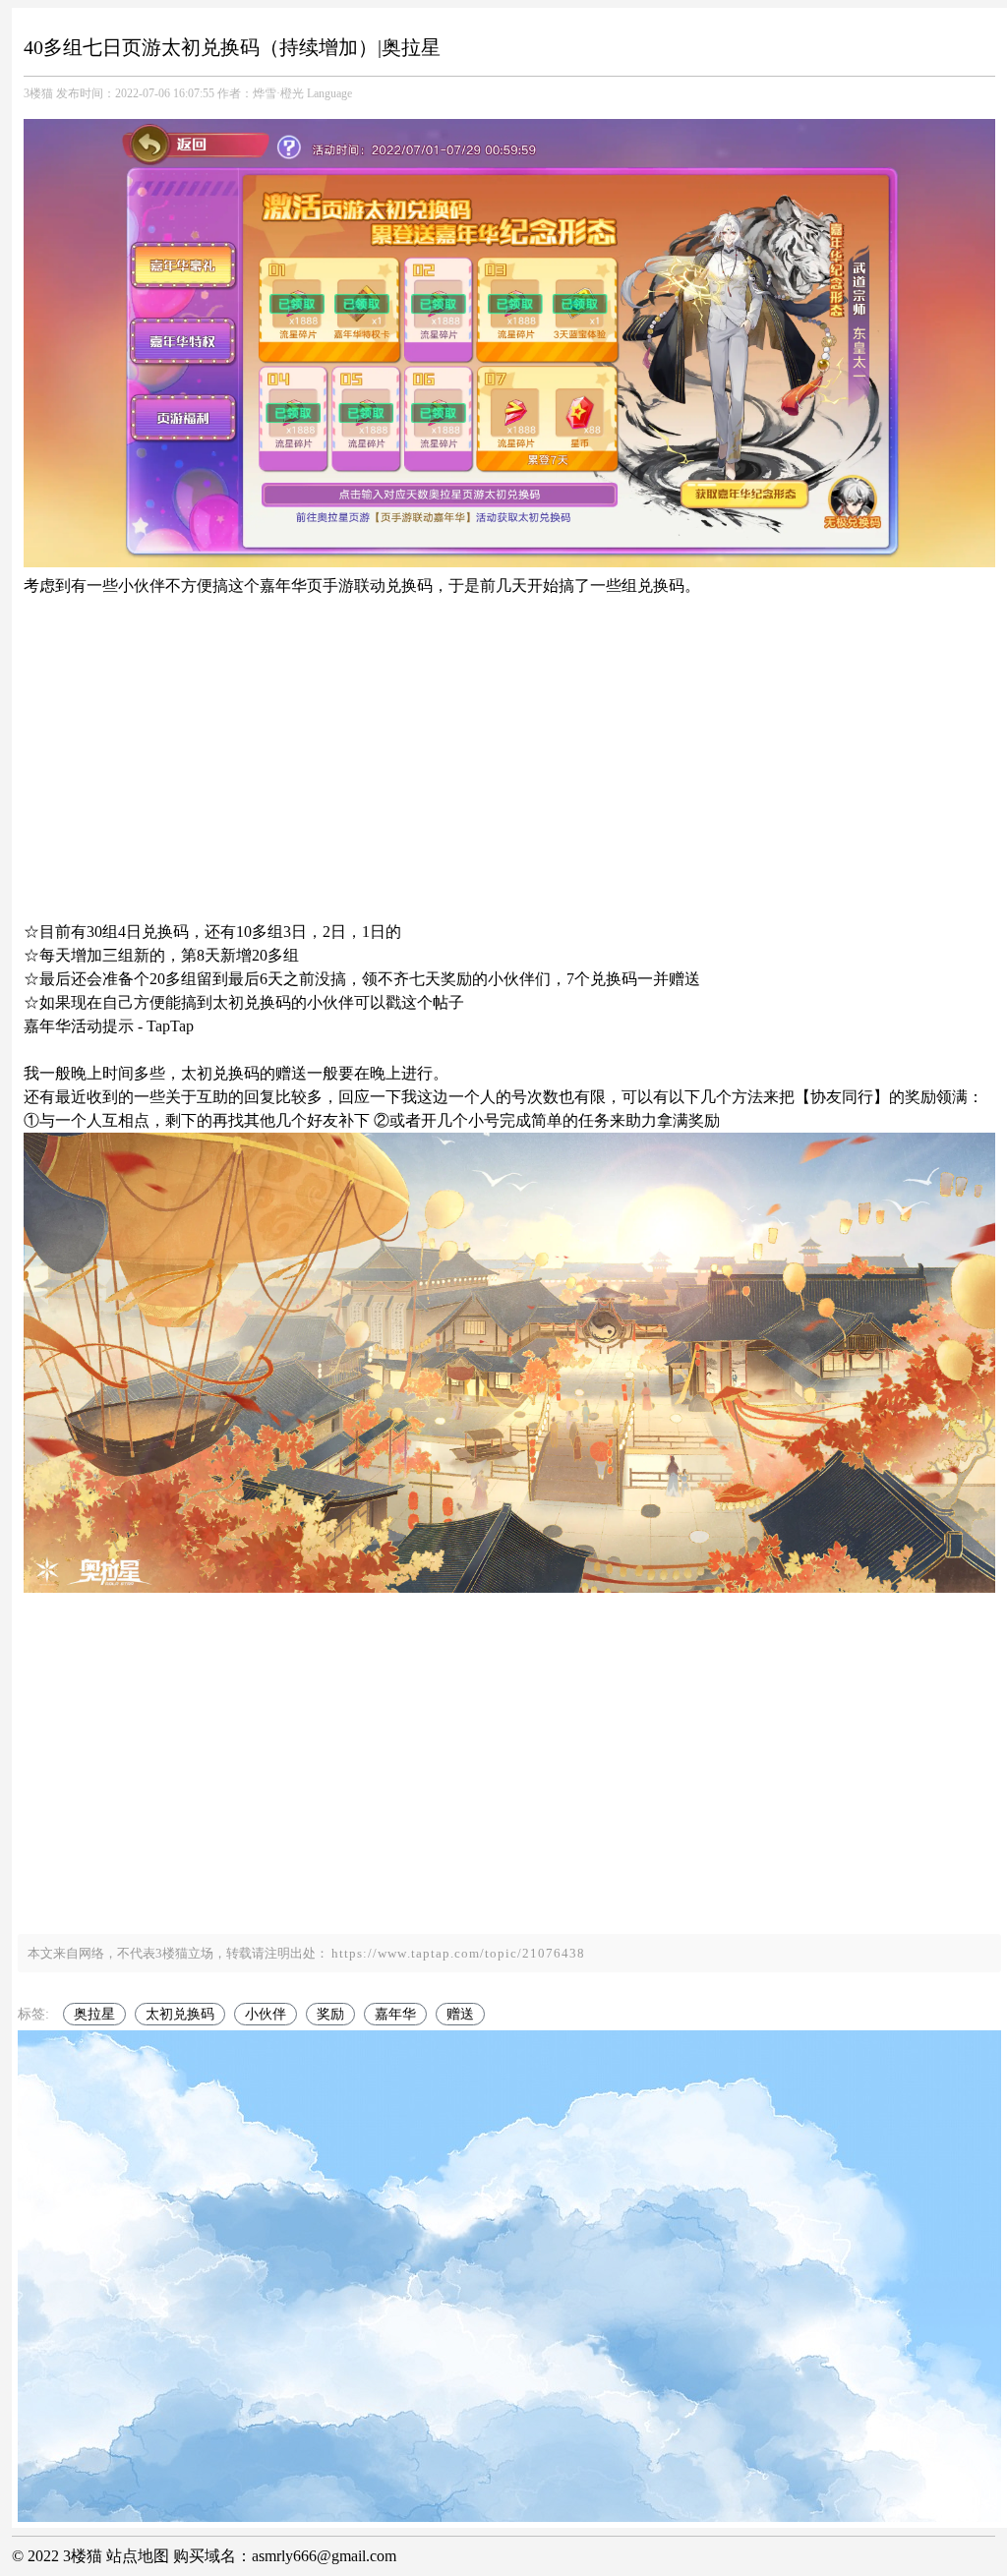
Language (329, 93)
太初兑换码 (180, 2014)
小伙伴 (266, 2014)
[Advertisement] (509, 735)
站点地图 (138, 2556)
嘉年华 (395, 2014)
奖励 (330, 2014)
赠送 (460, 2014)
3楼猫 (38, 93)
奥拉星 (94, 2014)
